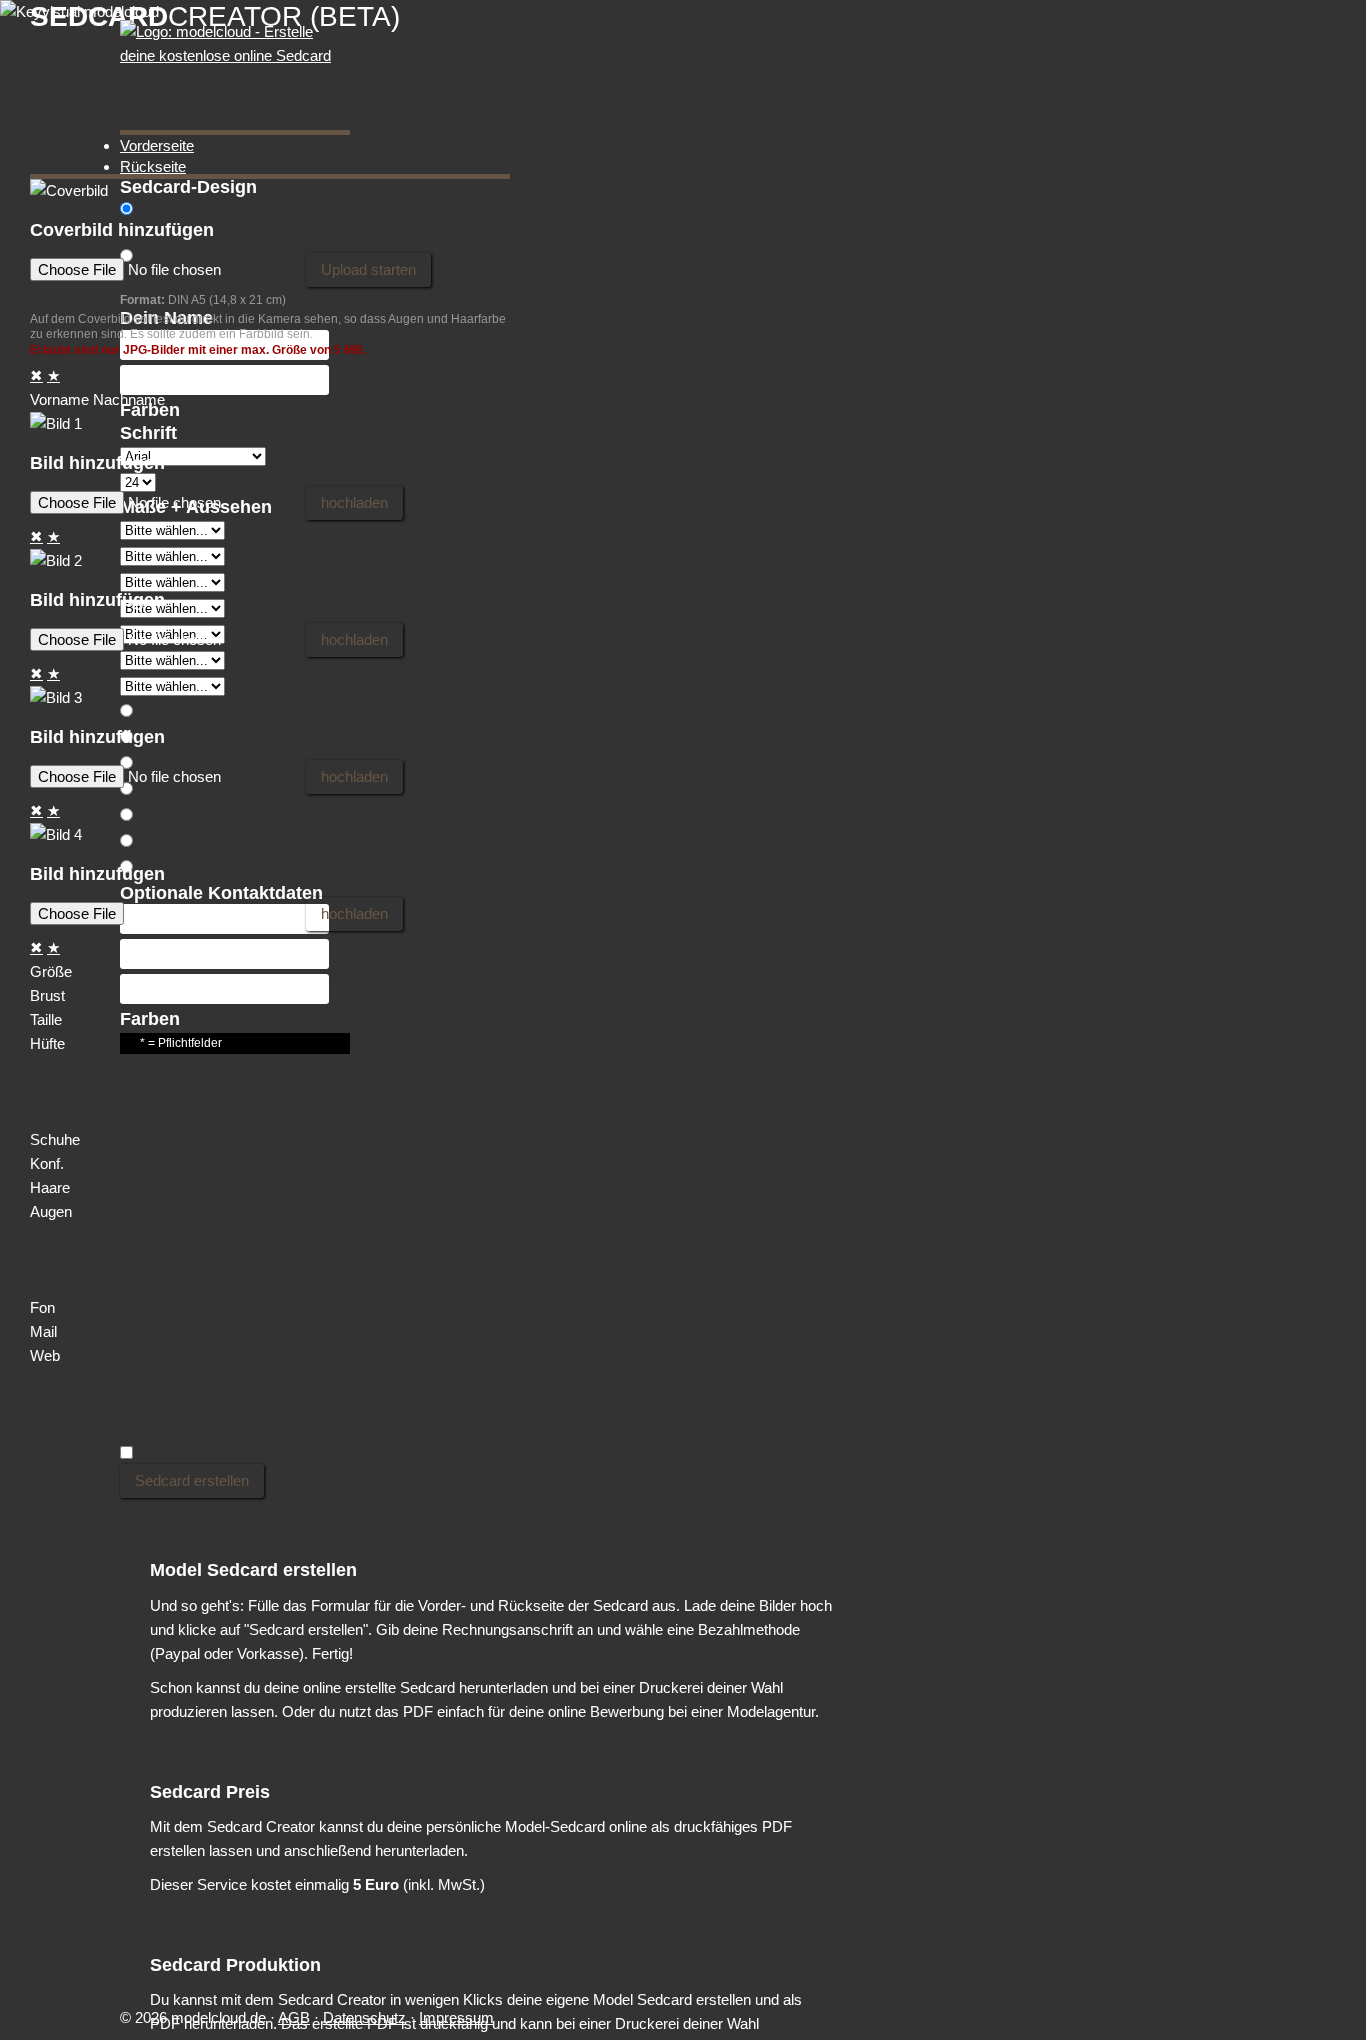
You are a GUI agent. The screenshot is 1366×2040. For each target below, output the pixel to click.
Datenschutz (364, 2017)
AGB (294, 2017)
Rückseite (153, 166)
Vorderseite (157, 145)
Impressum (456, 2017)
